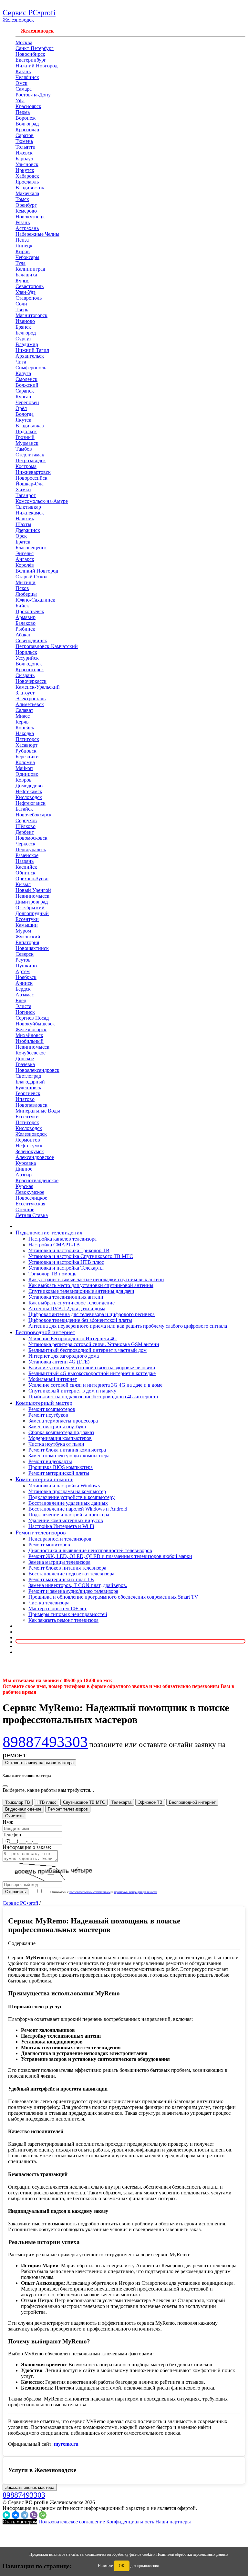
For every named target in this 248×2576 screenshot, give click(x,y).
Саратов (25, 135)
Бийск (22, 606)
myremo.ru (66, 2444)
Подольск (26, 431)
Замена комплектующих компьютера (69, 1456)
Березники (27, 757)
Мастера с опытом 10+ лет (57, 1608)
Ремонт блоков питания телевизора (67, 1568)
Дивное (24, 1169)
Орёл (21, 408)
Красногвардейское (37, 1180)
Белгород (26, 333)
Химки (23, 489)
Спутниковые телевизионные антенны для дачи (81, 1291)
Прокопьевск (30, 611)
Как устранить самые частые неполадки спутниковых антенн (96, 1279)
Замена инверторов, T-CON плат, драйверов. (78, 1585)
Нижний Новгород (36, 66)
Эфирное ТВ (150, 1802)
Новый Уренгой (33, 890)
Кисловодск (29, 797)
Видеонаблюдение (23, 1809)
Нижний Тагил (32, 350)
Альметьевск (30, 704)
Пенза (22, 240)
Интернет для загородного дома (64, 1356)
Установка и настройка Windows (64, 1486)
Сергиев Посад (32, 1018)
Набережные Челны (37, 234)
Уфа (20, 100)
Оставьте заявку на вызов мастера (39, 1763)
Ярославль (27, 182)
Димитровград (32, 902)
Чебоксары (27, 257)
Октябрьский (30, 908)
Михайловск (29, 1035)
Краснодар (27, 130)
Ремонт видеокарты (50, 1461)
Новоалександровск (37, 1070)
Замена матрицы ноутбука (57, 1427)
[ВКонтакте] (15, 2515)
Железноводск (35, 31)
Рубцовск (26, 751)
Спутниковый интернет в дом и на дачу (72, 1391)
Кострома (26, 466)
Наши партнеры (173, 2522)
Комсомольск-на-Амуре (42, 501)
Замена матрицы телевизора (59, 1562)
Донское (25, 1058)
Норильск (26, 652)
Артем (23, 971)
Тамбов (24, 449)
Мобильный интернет (53, 1379)
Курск (22, 280)
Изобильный (30, 1041)
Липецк (24, 246)
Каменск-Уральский (38, 687)
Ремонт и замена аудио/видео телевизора (73, 1591)
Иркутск (25, 170)
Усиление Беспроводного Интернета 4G (73, 1338)
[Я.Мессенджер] (6, 2515)
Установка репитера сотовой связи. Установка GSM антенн (94, 1344)
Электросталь (31, 699)
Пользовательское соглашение (72, 2522)
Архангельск (30, 356)
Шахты (23, 524)
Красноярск (28, 106)
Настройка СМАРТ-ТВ (54, 1245)
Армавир (26, 617)
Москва (24, 42)
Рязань (23, 222)
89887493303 (45, 1742)
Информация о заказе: (27, 1847)
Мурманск (27, 443)
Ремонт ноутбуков (48, 1415)
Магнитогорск (31, 315)
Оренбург (26, 205)
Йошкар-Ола (30, 484)
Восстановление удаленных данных (68, 1503)
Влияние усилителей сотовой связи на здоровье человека (92, 1368)
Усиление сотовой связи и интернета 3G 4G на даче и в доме (95, 1385)
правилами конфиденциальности (135, 1892)
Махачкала (27, 193)
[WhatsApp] (43, 2515)
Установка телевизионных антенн (66, 1297)
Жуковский (28, 937)
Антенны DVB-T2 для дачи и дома (67, 1308)
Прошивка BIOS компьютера (61, 1467)
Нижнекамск (30, 513)
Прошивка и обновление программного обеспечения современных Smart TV (113, 1597)
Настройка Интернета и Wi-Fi (61, 1526)
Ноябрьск (26, 977)
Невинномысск (32, 896)
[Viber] (34, 2515)
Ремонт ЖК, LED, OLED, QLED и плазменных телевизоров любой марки (110, 1556)
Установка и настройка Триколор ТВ (69, 1250)
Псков (22, 588)
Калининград (30, 269)
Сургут (23, 339)
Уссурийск (27, 658)
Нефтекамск (29, 791)
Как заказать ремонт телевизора (63, 1620)
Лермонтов (28, 1140)
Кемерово (26, 211)
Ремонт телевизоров (68, 1809)
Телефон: (13, 1835)
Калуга (23, 373)
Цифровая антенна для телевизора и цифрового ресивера (92, 1314)
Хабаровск (27, 176)
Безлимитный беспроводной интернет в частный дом (88, 1350)
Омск (21, 83)
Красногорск (30, 669)
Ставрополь (29, 298)
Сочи (21, 304)
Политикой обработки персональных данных (192, 2554)
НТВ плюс (46, 1802)
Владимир (27, 344)
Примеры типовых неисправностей (68, 1614)
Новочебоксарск (34, 815)
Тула (21, 263)
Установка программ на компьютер (67, 1491)
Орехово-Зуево (32, 879)
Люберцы (26, 594)
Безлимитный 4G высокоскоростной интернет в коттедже (92, 1373)
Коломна (25, 762)
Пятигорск (27, 739)
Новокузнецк (30, 217)
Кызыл (23, 884)
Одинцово (27, 774)
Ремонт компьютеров (52, 1409)
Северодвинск (31, 640)
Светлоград (28, 1076)
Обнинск (26, 873)
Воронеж (26, 118)
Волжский (27, 385)
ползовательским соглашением (90, 1892)
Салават (24, 710)
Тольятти (26, 147)
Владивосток (30, 188)
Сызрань (25, 675)
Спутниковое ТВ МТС (84, 1802)
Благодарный (30, 1082)
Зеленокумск (30, 1151)
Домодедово (29, 786)
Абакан (24, 635)
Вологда (25, 414)
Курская (24, 1186)
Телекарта (121, 1802)
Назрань (25, 861)
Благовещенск (31, 548)
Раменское (27, 855)
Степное (25, 1209)
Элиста (23, 1006)
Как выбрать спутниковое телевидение (72, 1303)
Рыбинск (25, 629)
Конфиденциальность (130, 2522)
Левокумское (30, 1192)
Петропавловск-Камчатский (47, 646)
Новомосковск (31, 838)
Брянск (23, 327)
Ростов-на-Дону (33, 95)
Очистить (14, 1816)
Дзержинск (28, 530)
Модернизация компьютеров (60, 1438)
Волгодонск (29, 664)
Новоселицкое (31, 1198)
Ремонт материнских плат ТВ (61, 1579)
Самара (24, 89)
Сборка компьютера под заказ (61, 1432)
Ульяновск (27, 164)
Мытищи (26, 582)
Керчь (22, 722)
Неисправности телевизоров (60, 1539)
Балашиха (26, 275)
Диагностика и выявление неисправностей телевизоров (90, 1550)
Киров (23, 251)
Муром (23, 931)
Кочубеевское (31, 1053)
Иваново (25, 321)
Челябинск (27, 77)
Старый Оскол (31, 577)
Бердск (23, 989)
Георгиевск (28, 1093)
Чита (21, 362)
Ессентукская (30, 1204)
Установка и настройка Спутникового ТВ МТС (81, 1256)
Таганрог (26, 495)
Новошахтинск (32, 948)
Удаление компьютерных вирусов (66, 1520)
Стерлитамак (30, 455)
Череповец (27, 402)
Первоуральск (31, 849)
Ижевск (24, 153)
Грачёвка (25, 1064)
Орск (21, 536)
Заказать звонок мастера (30, 2487)
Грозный (25, 437)
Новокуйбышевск (35, 1024)
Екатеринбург (31, 60)
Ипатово (25, 1099)
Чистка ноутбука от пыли (56, 1444)
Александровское (35, 1157)
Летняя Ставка (32, 1215)
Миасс (23, 716)
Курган (23, 397)
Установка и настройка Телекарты (66, 1268)
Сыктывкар (28, 507)
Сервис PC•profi (29, 13)
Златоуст (25, 693)
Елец (21, 1000)
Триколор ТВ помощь (52, 1274)
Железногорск (31, 1029)
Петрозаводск (31, 460)
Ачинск (24, 983)
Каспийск (26, 867)
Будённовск (28, 1088)
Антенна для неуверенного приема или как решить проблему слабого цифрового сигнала (128, 1326)
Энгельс (25, 553)
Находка (25, 733)
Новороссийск (31, 478)
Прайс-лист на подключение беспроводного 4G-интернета (93, 1397)
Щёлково (26, 826)
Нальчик (25, 519)
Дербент (25, 832)
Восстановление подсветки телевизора (71, 1574)
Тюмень (24, 141)
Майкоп (24, 768)
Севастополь (30, 286)
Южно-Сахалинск (35, 600)
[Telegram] (25, 2515)
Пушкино (26, 966)
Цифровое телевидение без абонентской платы (80, 1320)
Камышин (27, 925)
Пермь (23, 112)
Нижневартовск (33, 472)
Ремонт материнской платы (59, 1473)
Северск (25, 954)
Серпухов (26, 820)
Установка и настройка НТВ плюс (66, 1262)
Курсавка (26, 1163)
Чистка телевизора (49, 1603)
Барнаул (24, 159)
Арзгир (24, 1175)
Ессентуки (27, 919)
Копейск (25, 728)
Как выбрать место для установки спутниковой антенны (91, 1285)
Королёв (25, 565)
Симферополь (31, 368)
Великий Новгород (37, 571)
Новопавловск (31, 1105)
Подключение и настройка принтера (69, 1515)
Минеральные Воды (38, 1111)
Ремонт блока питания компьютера (67, 1450)
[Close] (5, 1786)
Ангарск (25, 559)
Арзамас (25, 995)
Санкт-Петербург (35, 48)
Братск (23, 542)
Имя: (8, 1822)
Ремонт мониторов (49, 1545)
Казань (23, 71)
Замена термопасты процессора (63, 1421)
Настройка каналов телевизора (62, 1239)
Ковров (24, 780)
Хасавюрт (26, 745)
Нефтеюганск (31, 803)
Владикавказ (30, 426)
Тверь (22, 310)
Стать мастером (20, 2522)
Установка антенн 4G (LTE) (59, 1362)
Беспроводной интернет (192, 1802)
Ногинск (25, 1012)
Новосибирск (30, 54)
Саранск (25, 391)
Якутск (23, 420)
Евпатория (27, 942)
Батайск (24, 809)
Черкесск (26, 844)
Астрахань (27, 228)
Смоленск (26, 379)
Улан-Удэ (26, 292)
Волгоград (27, 124)
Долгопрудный (32, 913)
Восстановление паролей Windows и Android (78, 1509)
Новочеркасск (31, 681)
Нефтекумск (29, 1146)
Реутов (23, 960)
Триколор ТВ (18, 1802)
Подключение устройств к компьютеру (72, 1497)
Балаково (26, 623)
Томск (22, 199)
